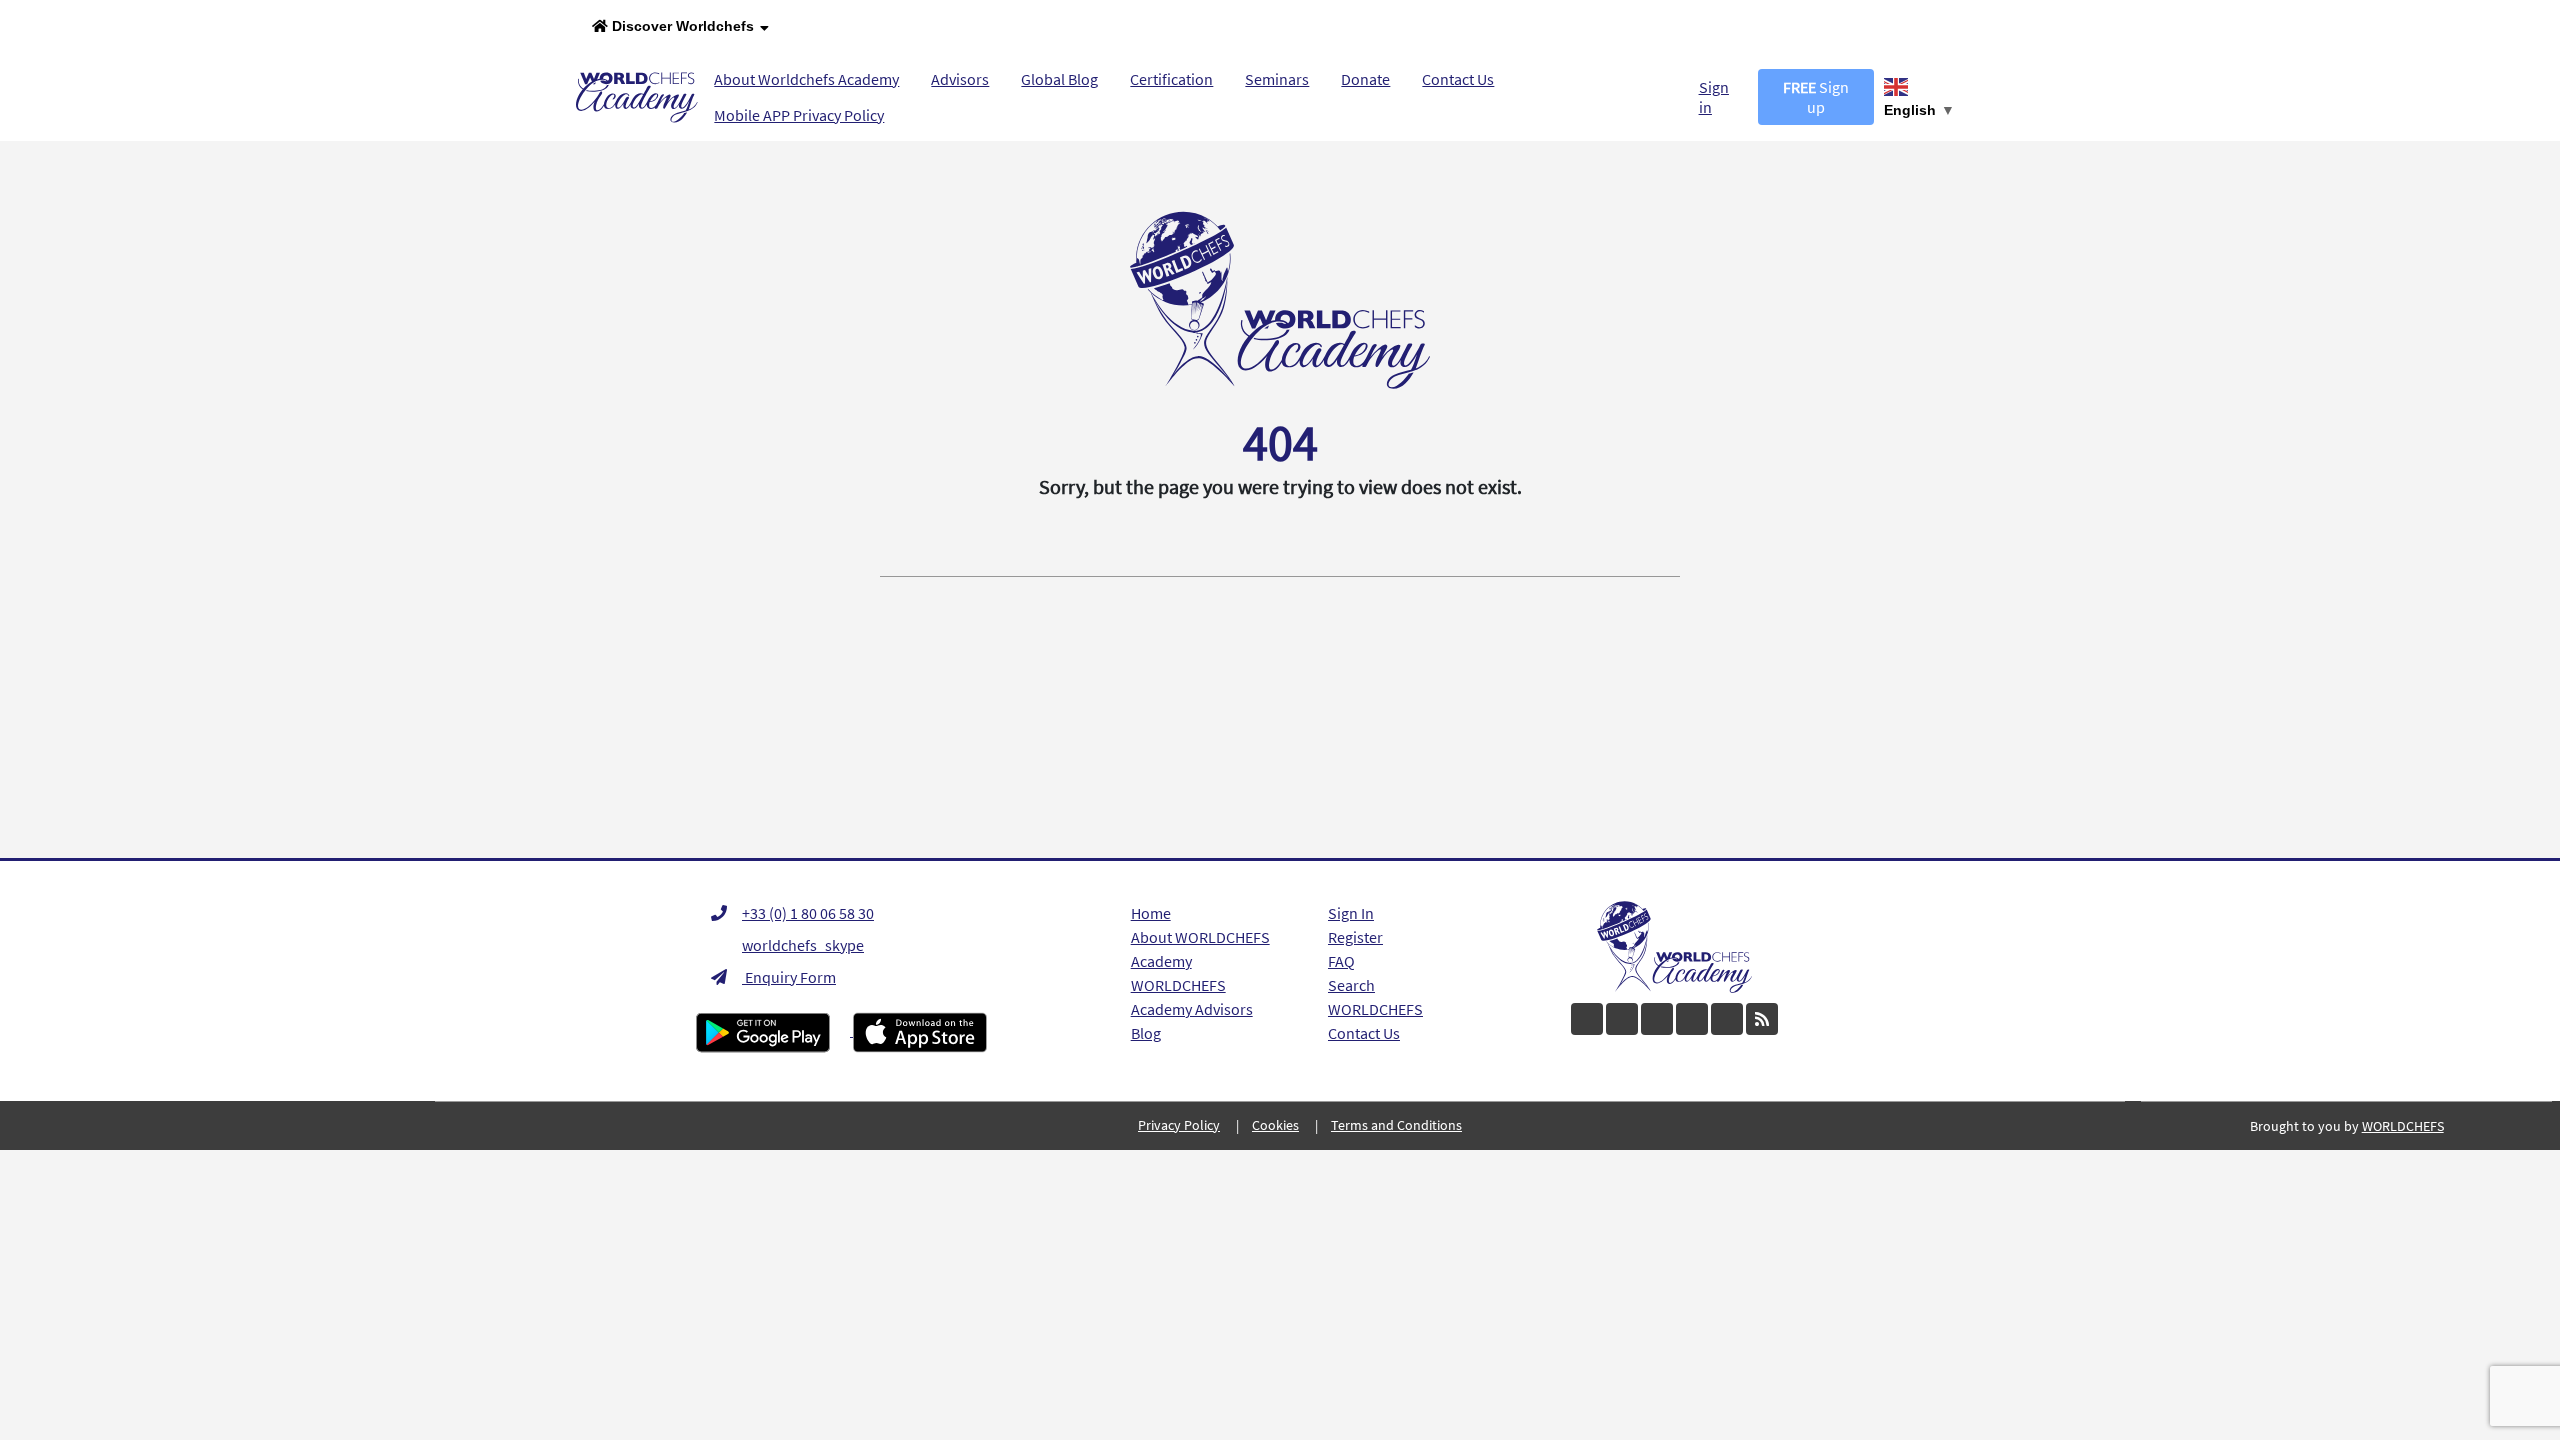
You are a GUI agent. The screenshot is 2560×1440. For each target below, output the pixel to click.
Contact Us (1458, 79)
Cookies (1275, 1125)
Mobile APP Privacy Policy (799, 115)
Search (1351, 985)
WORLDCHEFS (1375, 1009)
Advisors (960, 79)
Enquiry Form (789, 977)
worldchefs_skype (803, 945)
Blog (1146, 1033)
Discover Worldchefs (681, 26)
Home (1151, 913)
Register (1355, 937)
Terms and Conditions (1396, 1125)
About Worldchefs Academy (806, 79)
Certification (1171, 79)
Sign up (1816, 97)
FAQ (1341, 961)
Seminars (1277, 79)
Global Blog (1059, 79)
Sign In (1351, 913)
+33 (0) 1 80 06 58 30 (808, 913)
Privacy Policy (1179, 1125)
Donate (1365, 79)
